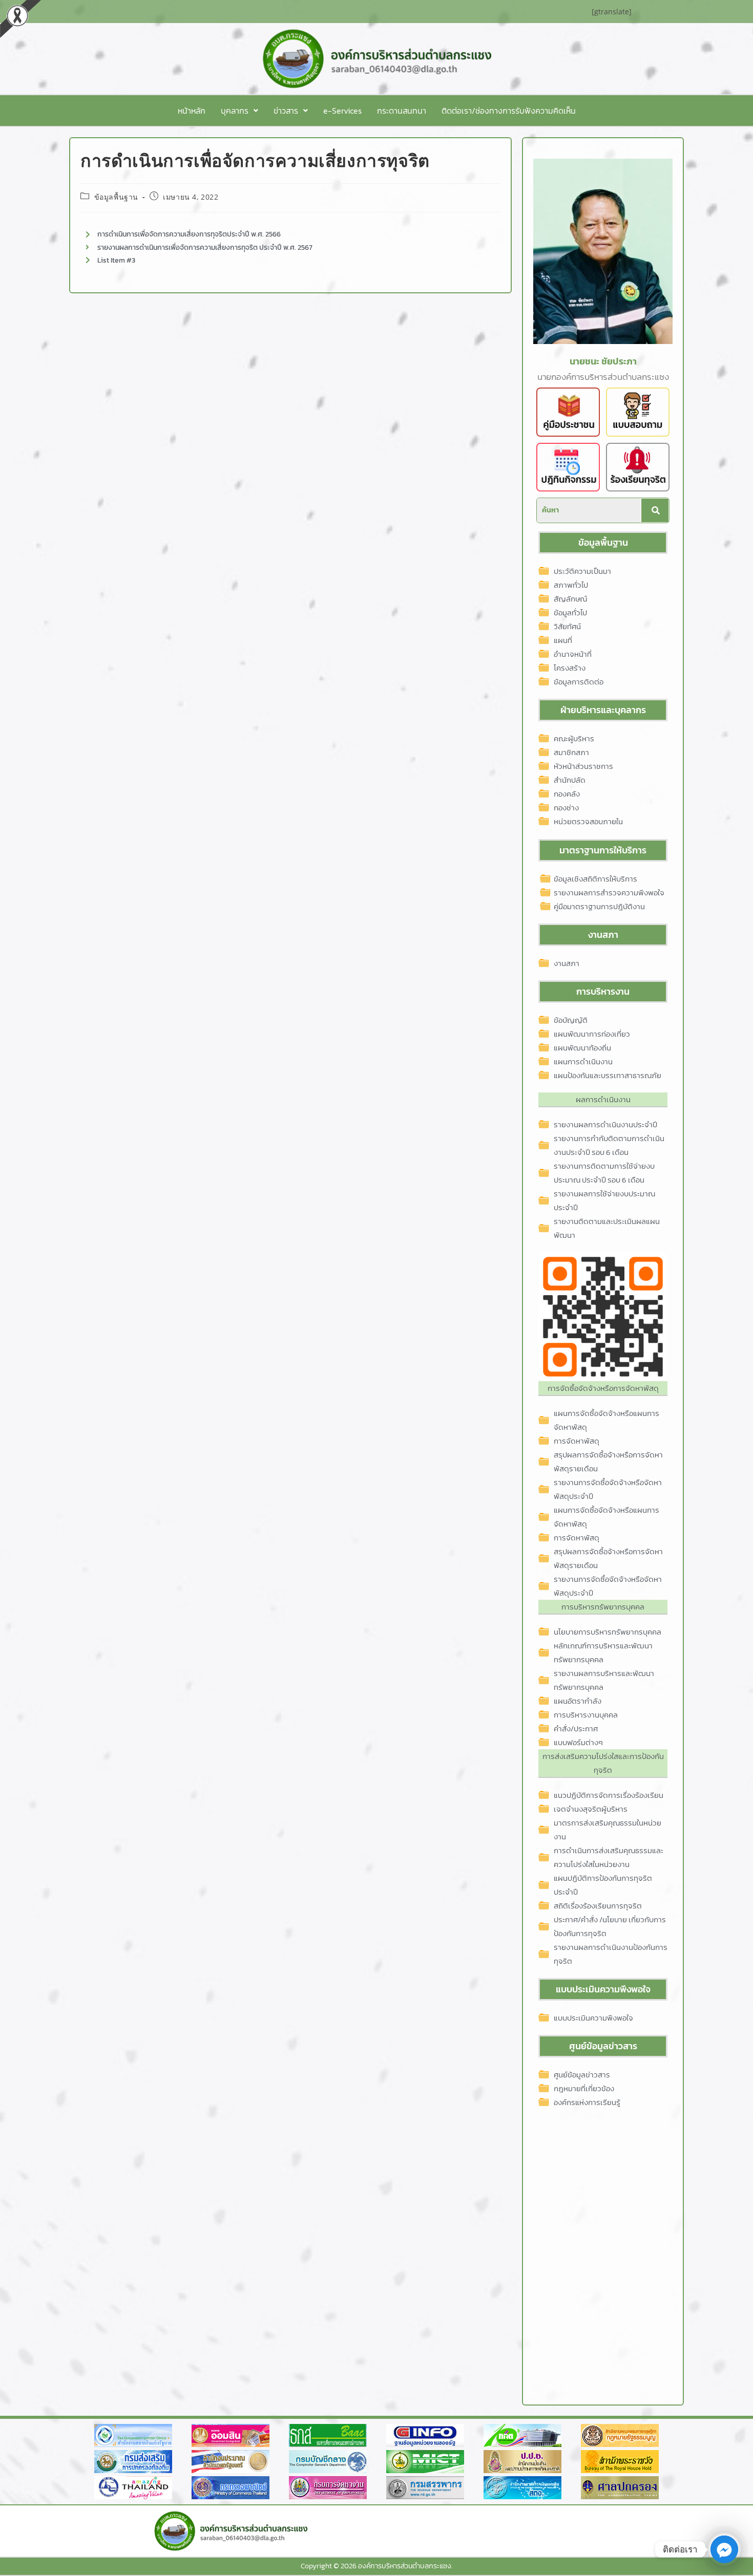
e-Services (342, 111)
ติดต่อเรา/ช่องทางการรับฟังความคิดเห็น (509, 111)
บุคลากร (235, 111)
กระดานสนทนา (402, 111)
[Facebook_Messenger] (724, 2549)
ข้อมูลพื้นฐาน (116, 197)
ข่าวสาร (286, 111)
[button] (239, 111)
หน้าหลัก (192, 111)
